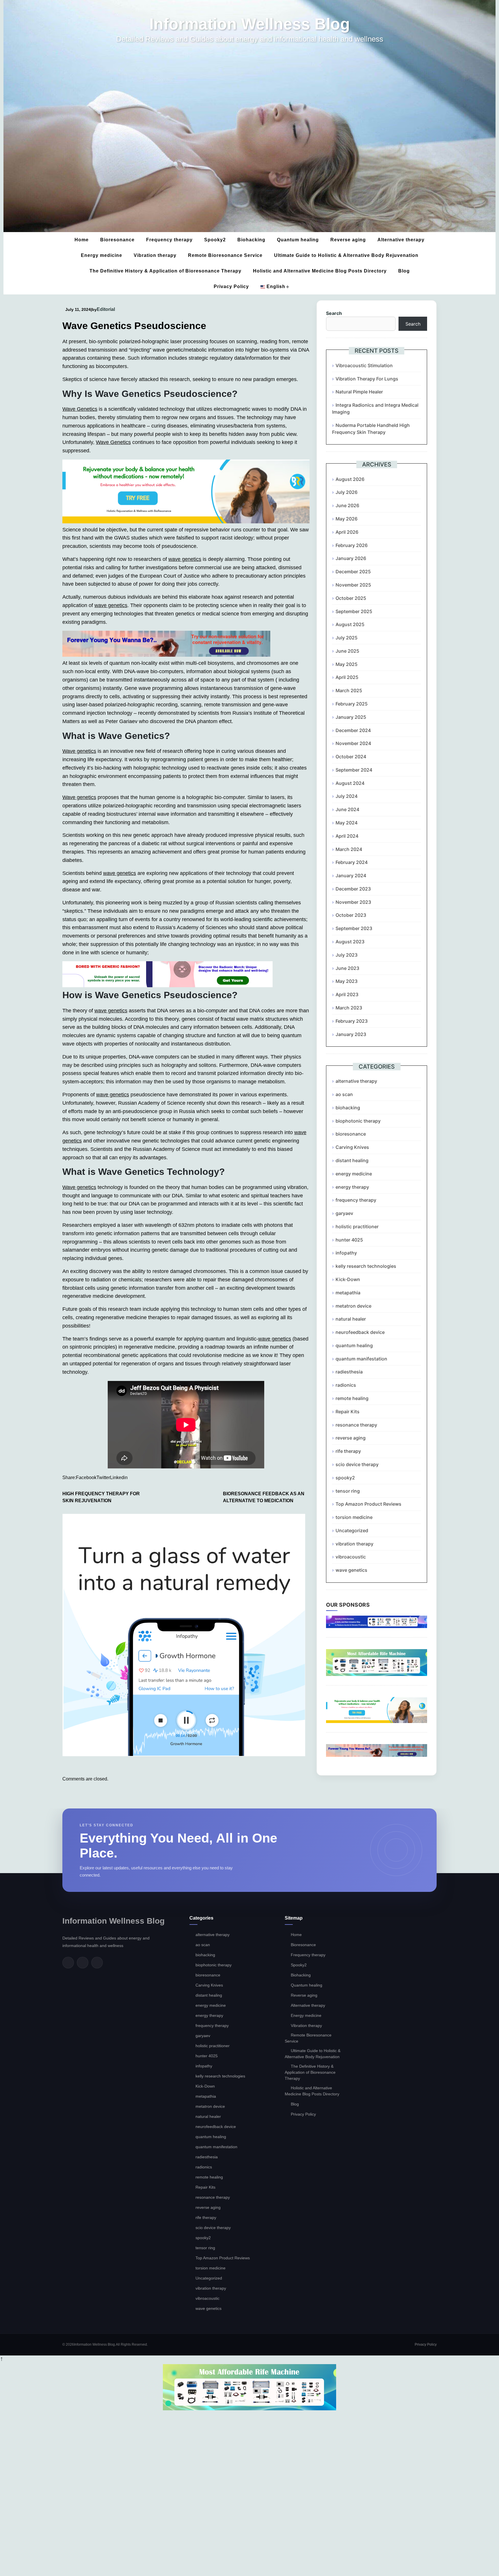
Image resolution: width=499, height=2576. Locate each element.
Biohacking (251, 240)
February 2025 (352, 704)
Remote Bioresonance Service (225, 255)
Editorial (106, 309)
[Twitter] (83, 1963)
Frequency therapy (169, 240)
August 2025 (350, 624)
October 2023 (351, 915)
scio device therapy (357, 1464)
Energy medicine (102, 255)
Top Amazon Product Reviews (368, 1504)
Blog (404, 271)
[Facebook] (68, 1963)
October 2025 (351, 598)
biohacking (348, 1108)
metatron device (353, 1306)
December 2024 (353, 730)
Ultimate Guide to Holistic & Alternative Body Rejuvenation (346, 255)
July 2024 (347, 796)
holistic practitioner (357, 1227)
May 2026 (347, 519)
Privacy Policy (231, 286)
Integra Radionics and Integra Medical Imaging (375, 408)
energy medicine (354, 1174)
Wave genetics (79, 751)
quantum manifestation (361, 1359)
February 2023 (352, 1021)
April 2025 (347, 677)
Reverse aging (348, 240)
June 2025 (347, 651)
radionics (346, 1385)
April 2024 (347, 836)
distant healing (352, 1160)
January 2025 (351, 717)
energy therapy (352, 1187)
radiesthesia (349, 1372)
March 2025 (349, 690)
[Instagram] (97, 1963)
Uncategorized (352, 1530)
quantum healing (354, 1345)
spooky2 (345, 1478)
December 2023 (353, 889)
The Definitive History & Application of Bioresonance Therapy (165, 271)
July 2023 (347, 955)
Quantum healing (298, 240)
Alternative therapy (401, 240)
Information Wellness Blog (250, 24)
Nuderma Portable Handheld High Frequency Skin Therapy (371, 429)
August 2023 (350, 942)
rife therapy (348, 1451)
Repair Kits (348, 1412)
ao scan (344, 1094)
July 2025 (347, 638)
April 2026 (347, 532)
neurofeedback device (360, 1332)
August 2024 (350, 783)
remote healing (352, 1398)
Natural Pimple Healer (359, 392)
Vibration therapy (155, 255)
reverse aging (351, 1438)
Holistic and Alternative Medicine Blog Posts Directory (320, 271)
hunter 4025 (349, 1240)
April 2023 (347, 994)
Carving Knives (352, 1147)
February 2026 (352, 545)
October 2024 (351, 757)
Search (334, 313)
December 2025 (353, 572)
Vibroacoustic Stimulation (364, 365)
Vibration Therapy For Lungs (367, 379)
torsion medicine (354, 1517)
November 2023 (353, 902)
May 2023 (347, 981)
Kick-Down (348, 1279)
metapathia (348, 1293)
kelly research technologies (366, 1266)
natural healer (351, 1319)
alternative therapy (356, 1081)
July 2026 (347, 492)
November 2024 (353, 743)
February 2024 (352, 862)
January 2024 (351, 876)
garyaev (344, 1213)
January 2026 (351, 558)
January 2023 (351, 1034)
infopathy (346, 1253)
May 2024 (347, 823)
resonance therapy (356, 1425)
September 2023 (354, 928)
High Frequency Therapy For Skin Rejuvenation (101, 1497)
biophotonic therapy (358, 1121)
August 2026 (350, 479)
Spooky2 (215, 240)
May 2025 (347, 664)
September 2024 (354, 770)
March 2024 (349, 849)
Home (82, 240)
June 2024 (347, 809)
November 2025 (353, 585)
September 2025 (354, 611)
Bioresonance (117, 240)
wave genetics (185, 559)
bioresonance (351, 1134)
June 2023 (347, 968)
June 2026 (347, 505)
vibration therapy (354, 1544)
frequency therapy (356, 1200)
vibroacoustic (351, 1557)
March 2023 (349, 1008)
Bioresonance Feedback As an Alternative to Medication (264, 1497)
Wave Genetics (80, 409)
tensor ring (348, 1491)
